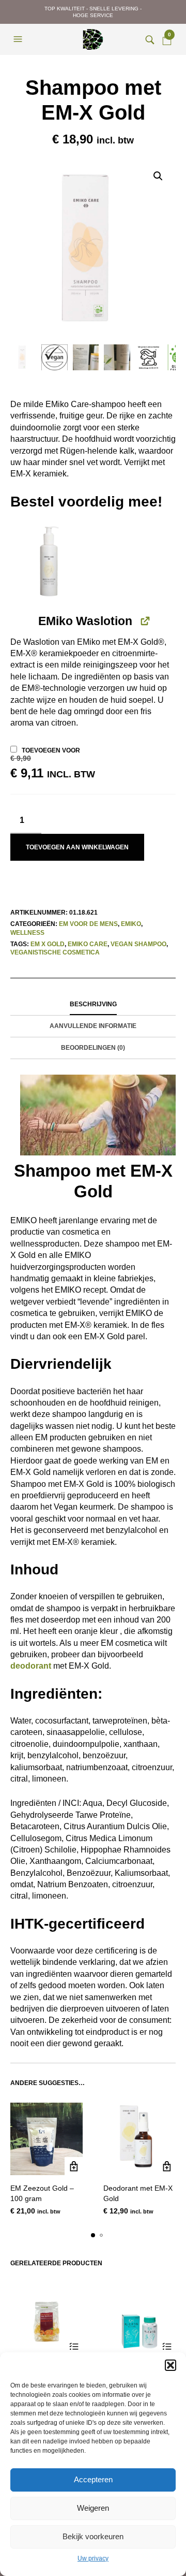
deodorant (31, 1666)
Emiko (131, 924)
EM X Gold (48, 944)
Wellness (27, 933)
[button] (171, 2365)
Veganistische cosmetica (55, 952)
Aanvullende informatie (93, 1026)
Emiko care (88, 944)
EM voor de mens (88, 924)
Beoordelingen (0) (93, 1048)
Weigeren (93, 2508)
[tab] (93, 1005)
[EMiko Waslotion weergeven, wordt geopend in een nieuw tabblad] (144, 621)
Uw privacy (93, 2558)
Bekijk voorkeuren (93, 2536)
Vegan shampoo (138, 944)
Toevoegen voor (53, 763)
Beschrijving (93, 1004)
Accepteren (93, 2479)
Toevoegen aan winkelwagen (77, 847)
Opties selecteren (74, 2347)
